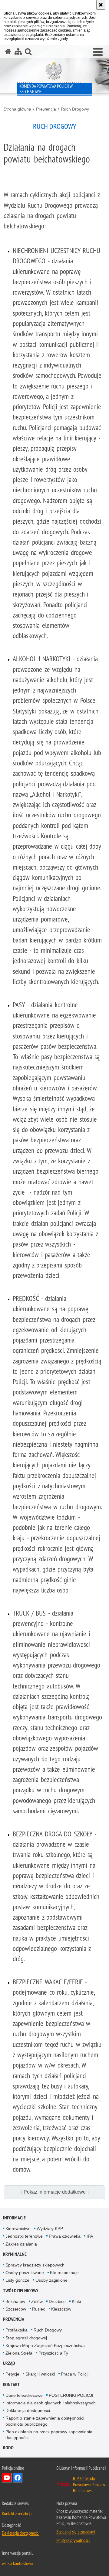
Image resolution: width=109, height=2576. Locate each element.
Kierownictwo (18, 2229)
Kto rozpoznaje (64, 2273)
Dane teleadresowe (24, 2395)
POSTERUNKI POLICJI (71, 2395)
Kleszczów (61, 2309)
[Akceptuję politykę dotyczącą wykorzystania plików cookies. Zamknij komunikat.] (101, 5)
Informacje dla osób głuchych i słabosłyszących (51, 2403)
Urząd (9, 2363)
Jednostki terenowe (24, 2236)
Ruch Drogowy (75, 109)
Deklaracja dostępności (28, 2410)
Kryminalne (15, 2254)
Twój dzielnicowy (21, 2291)
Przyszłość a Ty (53, 2353)
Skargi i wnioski (40, 2374)
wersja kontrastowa (17, 2563)
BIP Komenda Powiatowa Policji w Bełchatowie (89, 2484)
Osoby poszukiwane (25, 2273)
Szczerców (16, 2309)
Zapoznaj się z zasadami (76, 2532)
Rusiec (39, 2309)
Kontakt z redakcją (17, 2513)
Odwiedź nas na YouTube (7, 2478)
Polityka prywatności (73, 2540)
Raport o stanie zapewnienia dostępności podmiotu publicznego (45, 2421)
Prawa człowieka (65, 2236)
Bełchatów (15, 2301)
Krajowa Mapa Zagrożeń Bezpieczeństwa (45, 2345)
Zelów (37, 2301)
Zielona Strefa (19, 2353)
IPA (90, 2236)
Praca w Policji (75, 2374)
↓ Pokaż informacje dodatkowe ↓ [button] (55, 2192)
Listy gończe (17, 2280)
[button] (98, 52)
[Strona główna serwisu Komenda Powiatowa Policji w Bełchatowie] (8, 51)
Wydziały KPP (50, 2229)
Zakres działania (21, 2244)
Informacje (14, 2218)
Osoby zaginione (51, 2280)
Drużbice (57, 2301)
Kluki (76, 2301)
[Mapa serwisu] (18, 51)
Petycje (12, 2374)
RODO (8, 2448)
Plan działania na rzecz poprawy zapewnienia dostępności (49, 2435)
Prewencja (46, 109)
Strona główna (17, 109)
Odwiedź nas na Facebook (18, 2478)
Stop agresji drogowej (26, 2338)
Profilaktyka (17, 2330)
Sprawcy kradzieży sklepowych (35, 2265)
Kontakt (11, 2384)
